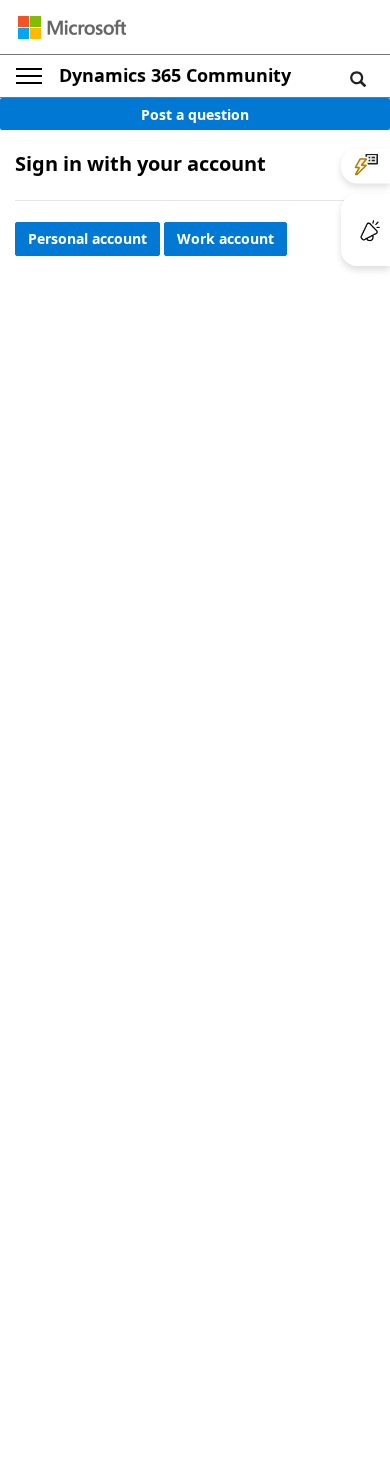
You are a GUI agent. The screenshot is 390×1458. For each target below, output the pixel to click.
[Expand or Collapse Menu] (29, 76)
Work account (225, 238)
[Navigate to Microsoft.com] (72, 27)
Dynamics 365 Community (175, 75)
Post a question (195, 114)
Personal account (87, 238)
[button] (358, 78)
